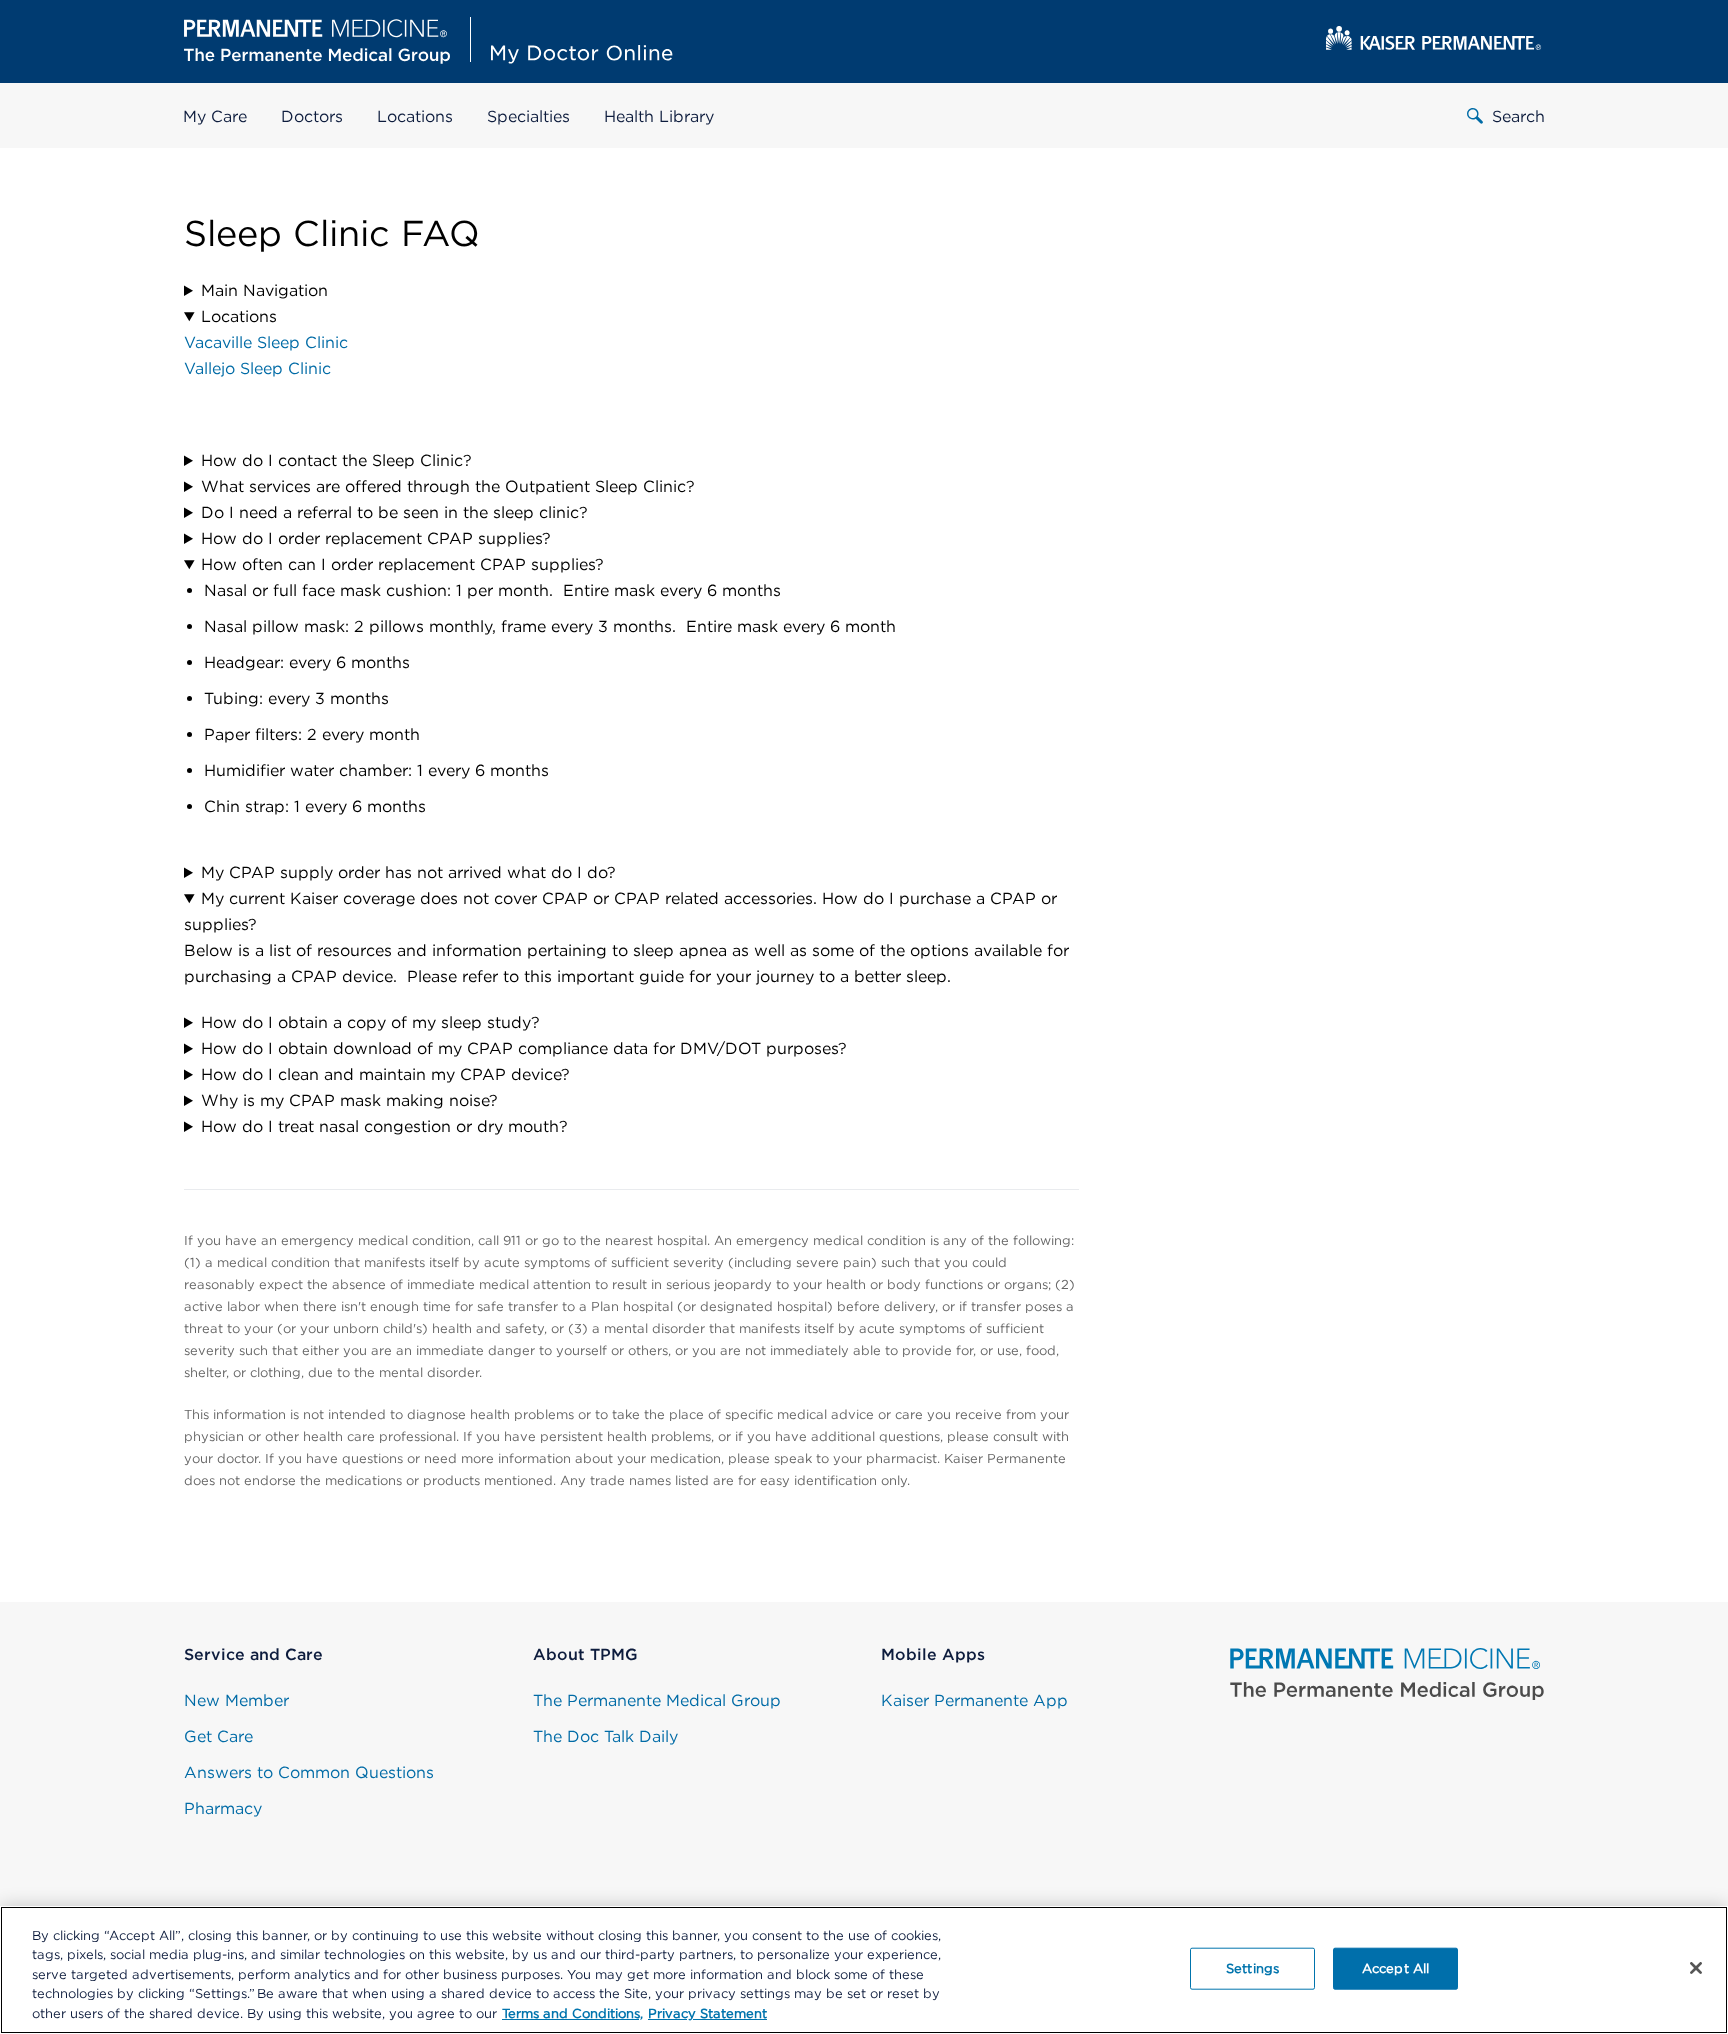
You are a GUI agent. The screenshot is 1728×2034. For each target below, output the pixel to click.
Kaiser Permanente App (974, 1700)
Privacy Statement (707, 2013)
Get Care (218, 1736)
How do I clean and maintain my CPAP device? (385, 1074)
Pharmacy (223, 1808)
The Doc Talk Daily (605, 1736)
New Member (236, 1700)
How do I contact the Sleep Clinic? (336, 460)
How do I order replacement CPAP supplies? (376, 538)
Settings (1252, 1968)
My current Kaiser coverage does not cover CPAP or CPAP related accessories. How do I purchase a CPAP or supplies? (620, 911)
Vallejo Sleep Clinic (257, 368)
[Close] (1696, 1968)
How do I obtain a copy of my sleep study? (370, 1022)
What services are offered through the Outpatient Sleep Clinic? (448, 486)
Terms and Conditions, (572, 2013)
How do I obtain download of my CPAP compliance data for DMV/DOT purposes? (524, 1048)
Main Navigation (264, 290)
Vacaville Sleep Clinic (266, 342)
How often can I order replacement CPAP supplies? (405, 564)
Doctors (312, 116)
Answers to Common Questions (309, 1772)
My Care (215, 116)
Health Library (659, 116)
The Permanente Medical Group (657, 1700)
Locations (415, 116)
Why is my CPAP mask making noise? (349, 1100)
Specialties (528, 116)
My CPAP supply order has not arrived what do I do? (408, 872)
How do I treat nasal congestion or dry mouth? (384, 1126)
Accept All (1395, 1968)
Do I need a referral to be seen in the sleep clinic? (394, 512)
